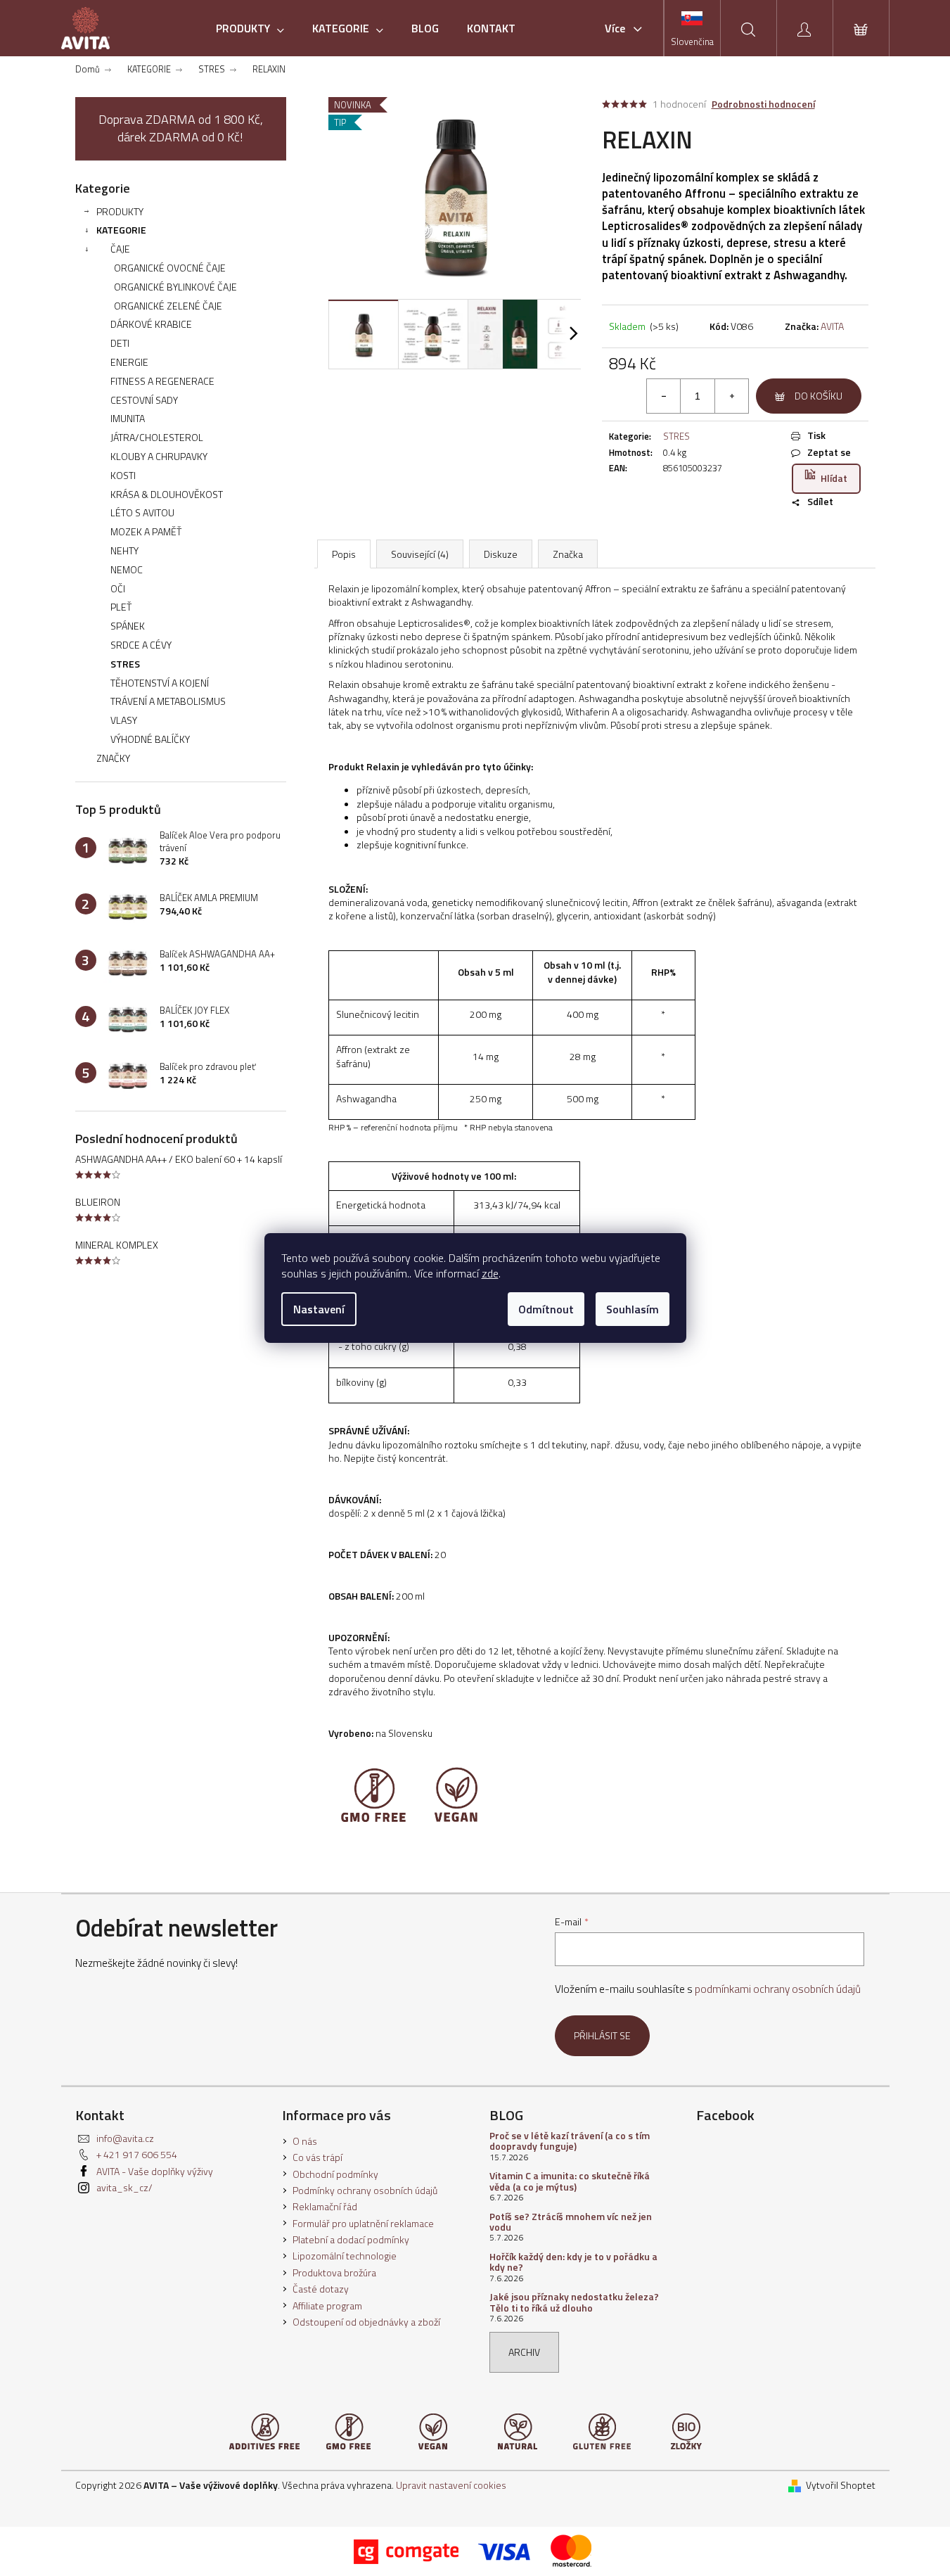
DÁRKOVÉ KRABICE (151, 324)
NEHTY (124, 550)
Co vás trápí (317, 2157)
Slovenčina (692, 42)
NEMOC (127, 569)
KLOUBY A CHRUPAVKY (159, 456)
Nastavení (319, 1309)
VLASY (124, 720)
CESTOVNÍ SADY (144, 400)
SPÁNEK (128, 626)
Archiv (524, 2352)
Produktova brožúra (334, 2272)
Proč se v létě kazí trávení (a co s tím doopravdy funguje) (570, 2141)
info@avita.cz (125, 2138)
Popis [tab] (344, 554)
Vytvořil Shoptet (841, 2485)
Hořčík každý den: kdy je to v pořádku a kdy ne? (573, 2262)
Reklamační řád (325, 2206)
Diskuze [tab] (501, 554)
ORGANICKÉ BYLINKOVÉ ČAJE (175, 287)
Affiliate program (327, 2306)
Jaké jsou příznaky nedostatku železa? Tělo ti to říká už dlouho (574, 2302)
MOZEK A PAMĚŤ (146, 531)
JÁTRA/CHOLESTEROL (157, 437)
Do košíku (819, 396)
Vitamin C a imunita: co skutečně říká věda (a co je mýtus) (570, 2181)
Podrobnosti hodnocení (763, 104)
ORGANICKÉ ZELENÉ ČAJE (168, 306)
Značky (113, 758)
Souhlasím (633, 1309)
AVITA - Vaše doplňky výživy (155, 2171)
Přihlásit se (602, 2035)
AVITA (832, 326)
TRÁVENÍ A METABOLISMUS (168, 701)
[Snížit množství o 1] (664, 396)
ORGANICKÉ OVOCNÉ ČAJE (170, 268)
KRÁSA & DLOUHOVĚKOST (167, 494)
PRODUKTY (120, 211)
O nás (305, 2141)
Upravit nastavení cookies (451, 2485)
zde (490, 1273)
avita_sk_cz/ (124, 2187)
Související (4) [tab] (420, 554)
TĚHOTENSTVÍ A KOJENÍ (160, 683)
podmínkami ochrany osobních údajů (778, 1989)
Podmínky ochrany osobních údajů (365, 2190)
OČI (118, 588)
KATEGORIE (121, 230)
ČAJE (120, 249)
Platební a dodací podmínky (351, 2239)
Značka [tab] (568, 554)
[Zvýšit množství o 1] (731, 396)
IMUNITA (128, 418)
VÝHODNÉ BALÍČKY (150, 739)
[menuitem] (250, 28)
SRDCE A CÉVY (141, 645)
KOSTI (123, 475)
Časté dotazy (321, 2289)
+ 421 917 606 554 (137, 2154)
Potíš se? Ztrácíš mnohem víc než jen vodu (571, 2222)
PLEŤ (121, 607)
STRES (125, 664)
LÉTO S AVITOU (142, 512)
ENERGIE (129, 362)
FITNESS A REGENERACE (162, 381)
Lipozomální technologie (345, 2256)
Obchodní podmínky (335, 2174)
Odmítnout (546, 1309)
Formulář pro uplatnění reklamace (363, 2223)
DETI (120, 343)
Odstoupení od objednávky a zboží (366, 2322)
